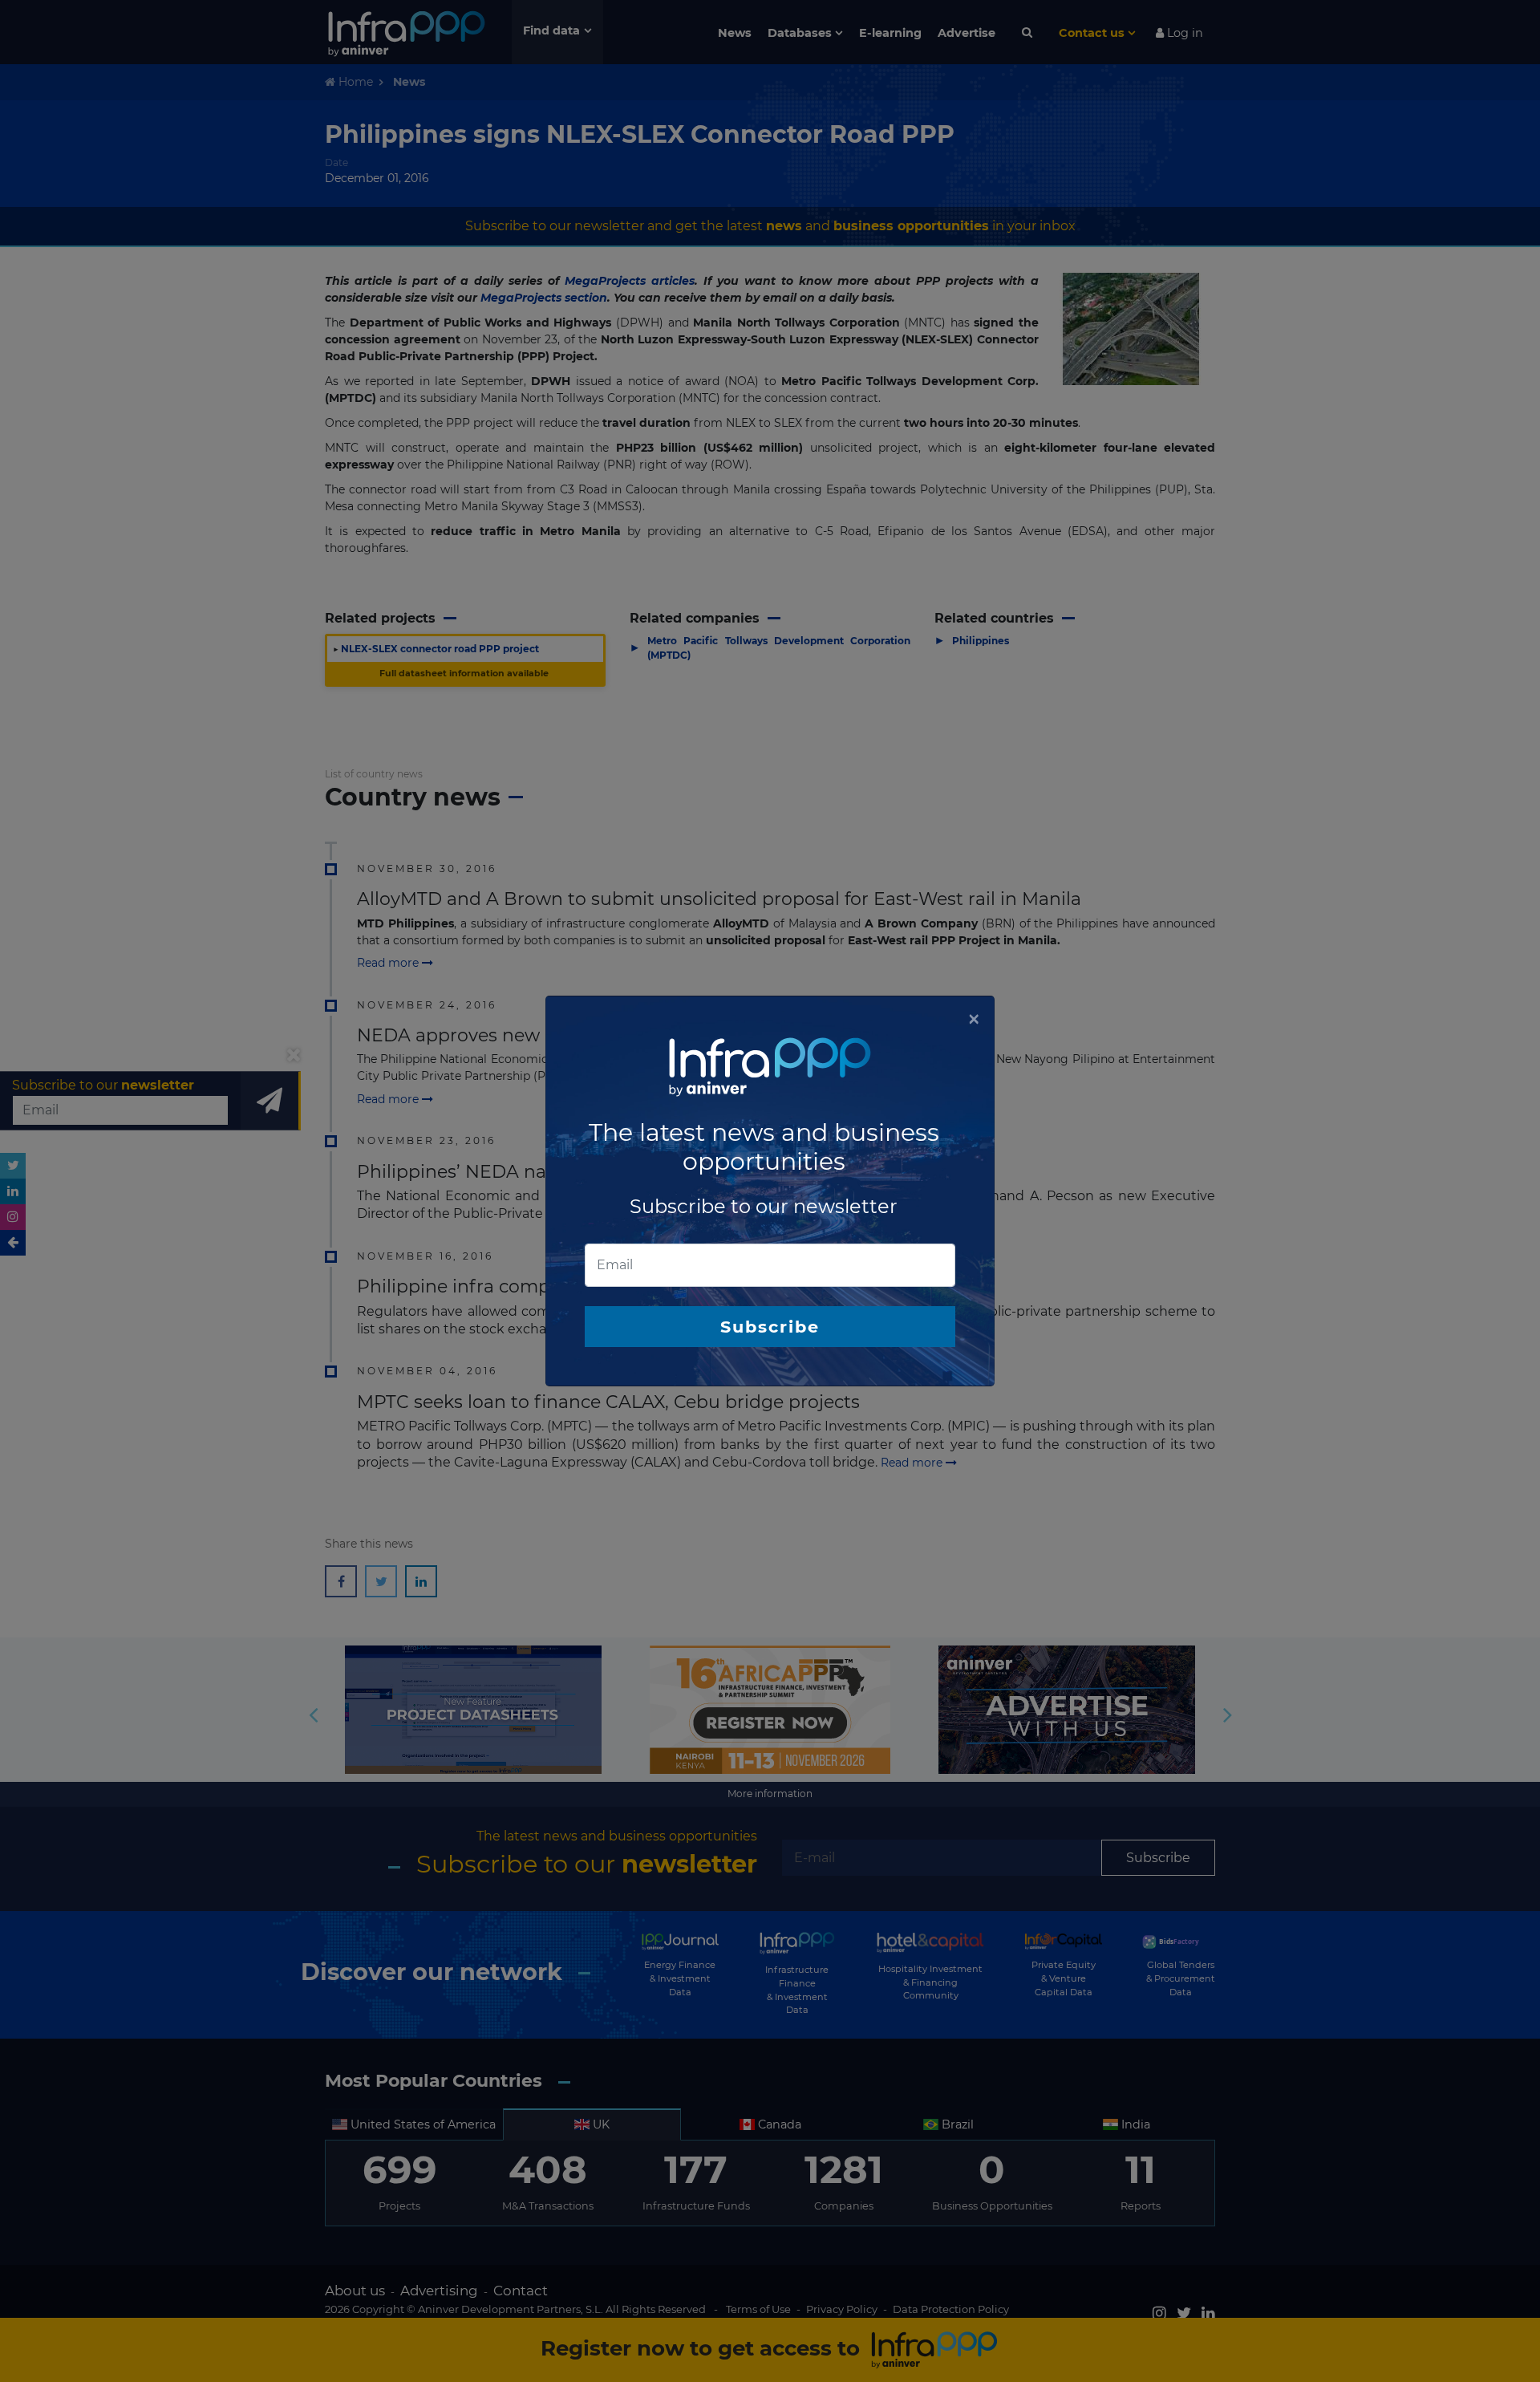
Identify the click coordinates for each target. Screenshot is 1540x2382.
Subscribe (770, 1327)
